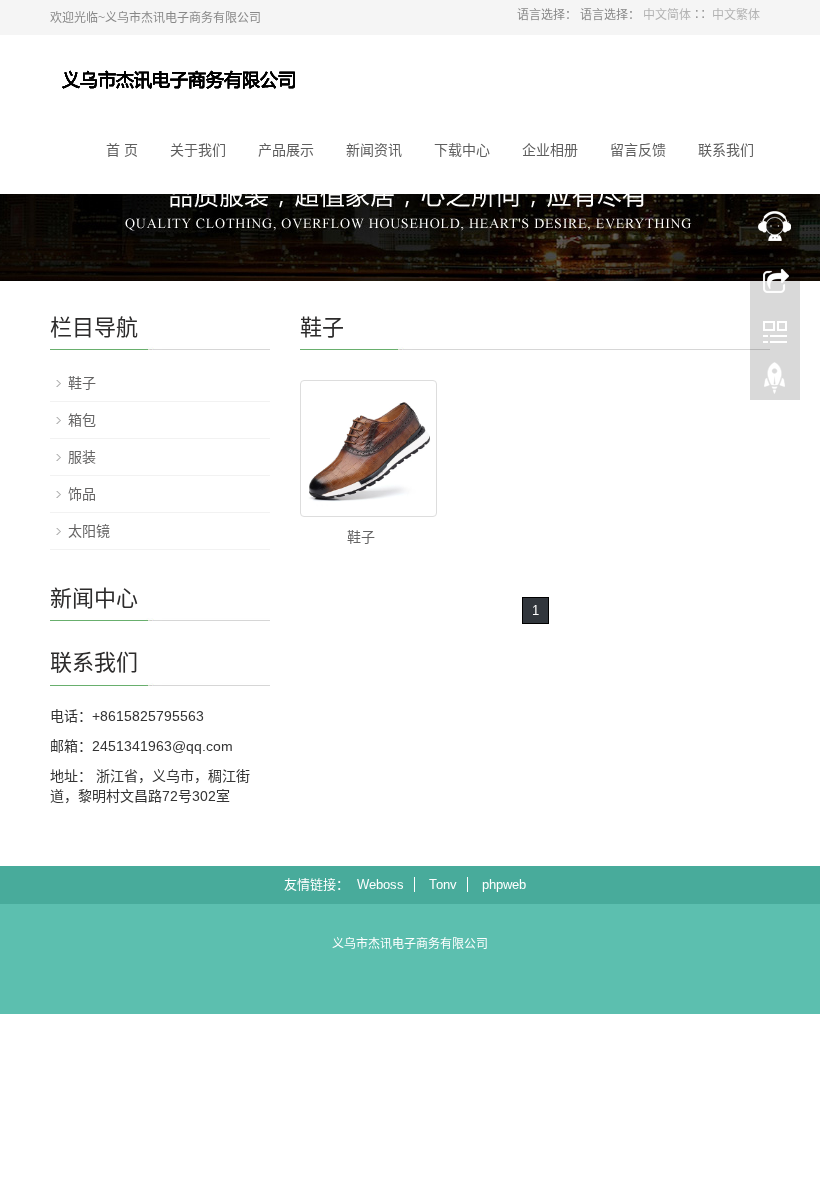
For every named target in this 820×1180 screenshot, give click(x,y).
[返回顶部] (775, 383)
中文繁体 (736, 15)
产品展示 (286, 150)
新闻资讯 (374, 150)
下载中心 (462, 150)
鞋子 (361, 537)
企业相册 (550, 150)
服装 (82, 457)
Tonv (443, 884)
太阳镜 (89, 531)
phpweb (504, 884)
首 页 (122, 150)
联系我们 (726, 150)
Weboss (380, 884)
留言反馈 (638, 150)
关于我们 (198, 150)
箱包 (82, 420)
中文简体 (667, 15)
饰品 (82, 494)
